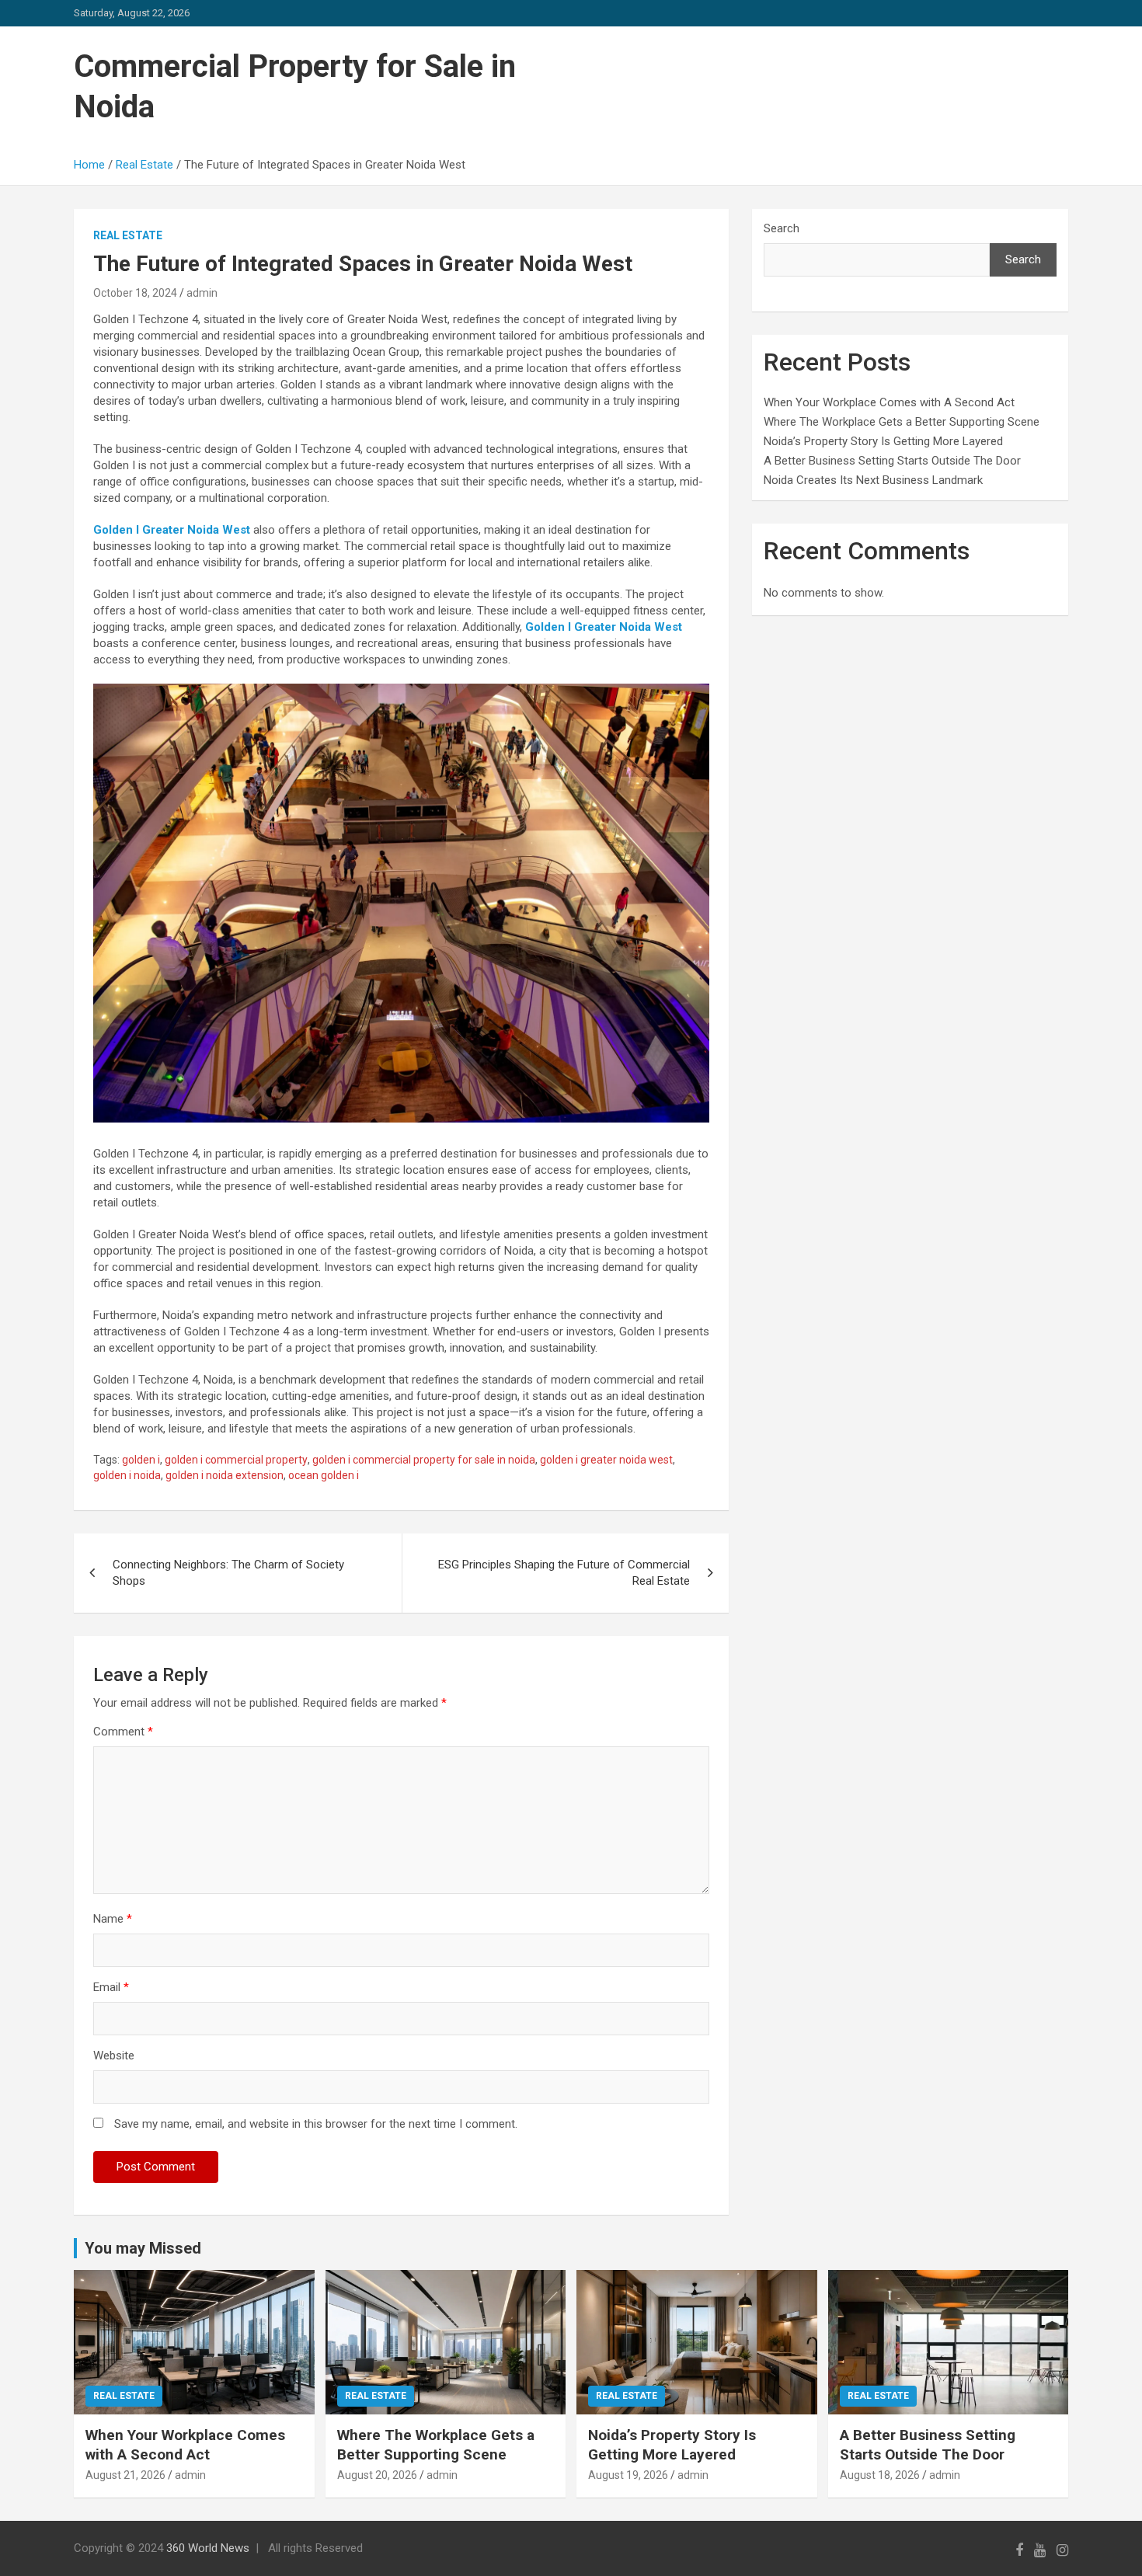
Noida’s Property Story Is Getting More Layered (883, 441)
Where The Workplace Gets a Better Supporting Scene (902, 422)
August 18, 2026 (880, 2475)
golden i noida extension (225, 1475)
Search (782, 228)
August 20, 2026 (377, 2475)
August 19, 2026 (628, 2475)
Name (113, 1919)
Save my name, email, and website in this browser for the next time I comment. (316, 2124)
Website (114, 2056)
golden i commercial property (236, 1460)
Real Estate (128, 235)
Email (111, 1987)
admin (202, 293)
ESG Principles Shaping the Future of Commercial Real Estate (564, 1573)
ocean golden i (324, 1475)
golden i (141, 1460)
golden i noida (127, 1475)
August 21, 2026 (125, 2475)
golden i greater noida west (606, 1460)
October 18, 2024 (135, 293)
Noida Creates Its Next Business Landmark (873, 480)
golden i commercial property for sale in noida (424, 1460)
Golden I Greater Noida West (172, 530)
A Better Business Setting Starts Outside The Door (892, 461)
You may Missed (143, 2248)
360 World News (208, 2548)
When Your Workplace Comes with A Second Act (889, 402)
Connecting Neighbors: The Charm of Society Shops (228, 1573)
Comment (123, 1732)
